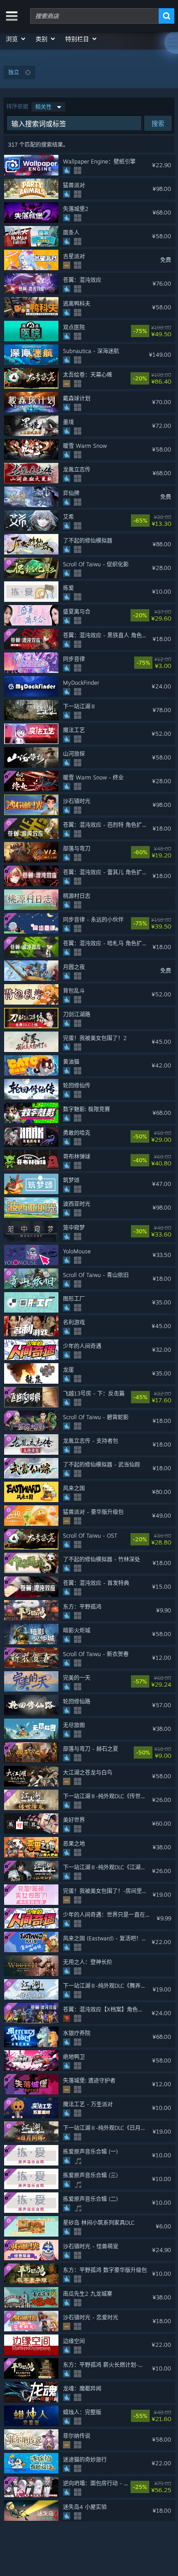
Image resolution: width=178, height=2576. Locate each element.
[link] (169, 331)
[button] (16, 39)
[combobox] (94, 16)
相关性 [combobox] (43, 107)
